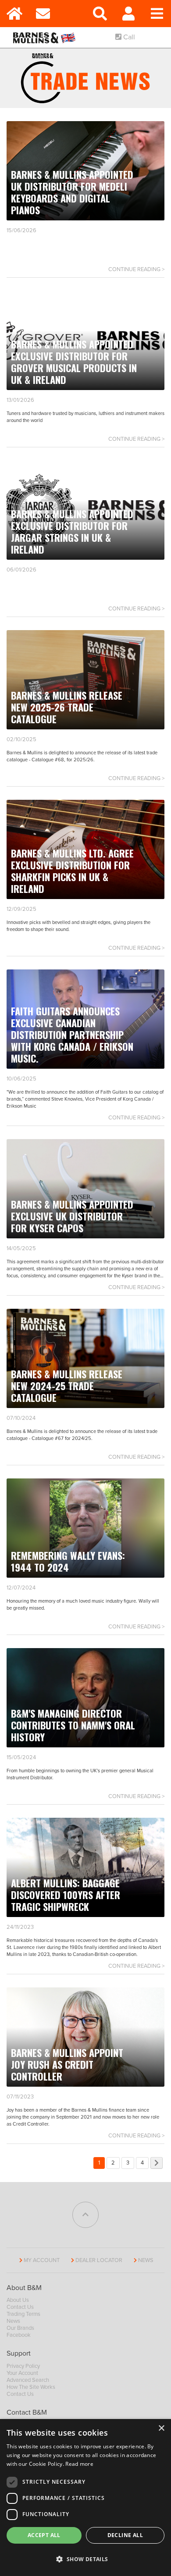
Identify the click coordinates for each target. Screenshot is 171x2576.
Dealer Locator (99, 2260)
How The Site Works (31, 2387)
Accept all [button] (44, 2535)
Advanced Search (28, 2380)
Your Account (22, 2373)
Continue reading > (136, 269)
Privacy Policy (23, 2366)
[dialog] (85, 2498)
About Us (18, 2300)
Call (128, 37)
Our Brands (20, 2328)
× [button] (161, 2428)
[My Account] (128, 14)
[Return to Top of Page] (85, 2215)
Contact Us (20, 2307)
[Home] (14, 14)
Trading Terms (23, 2314)
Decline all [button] (125, 2535)
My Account (42, 2260)
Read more (79, 2464)
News (146, 2260)
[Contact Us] (43, 14)
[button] (85, 2559)
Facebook (19, 2335)
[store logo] (46, 37)
